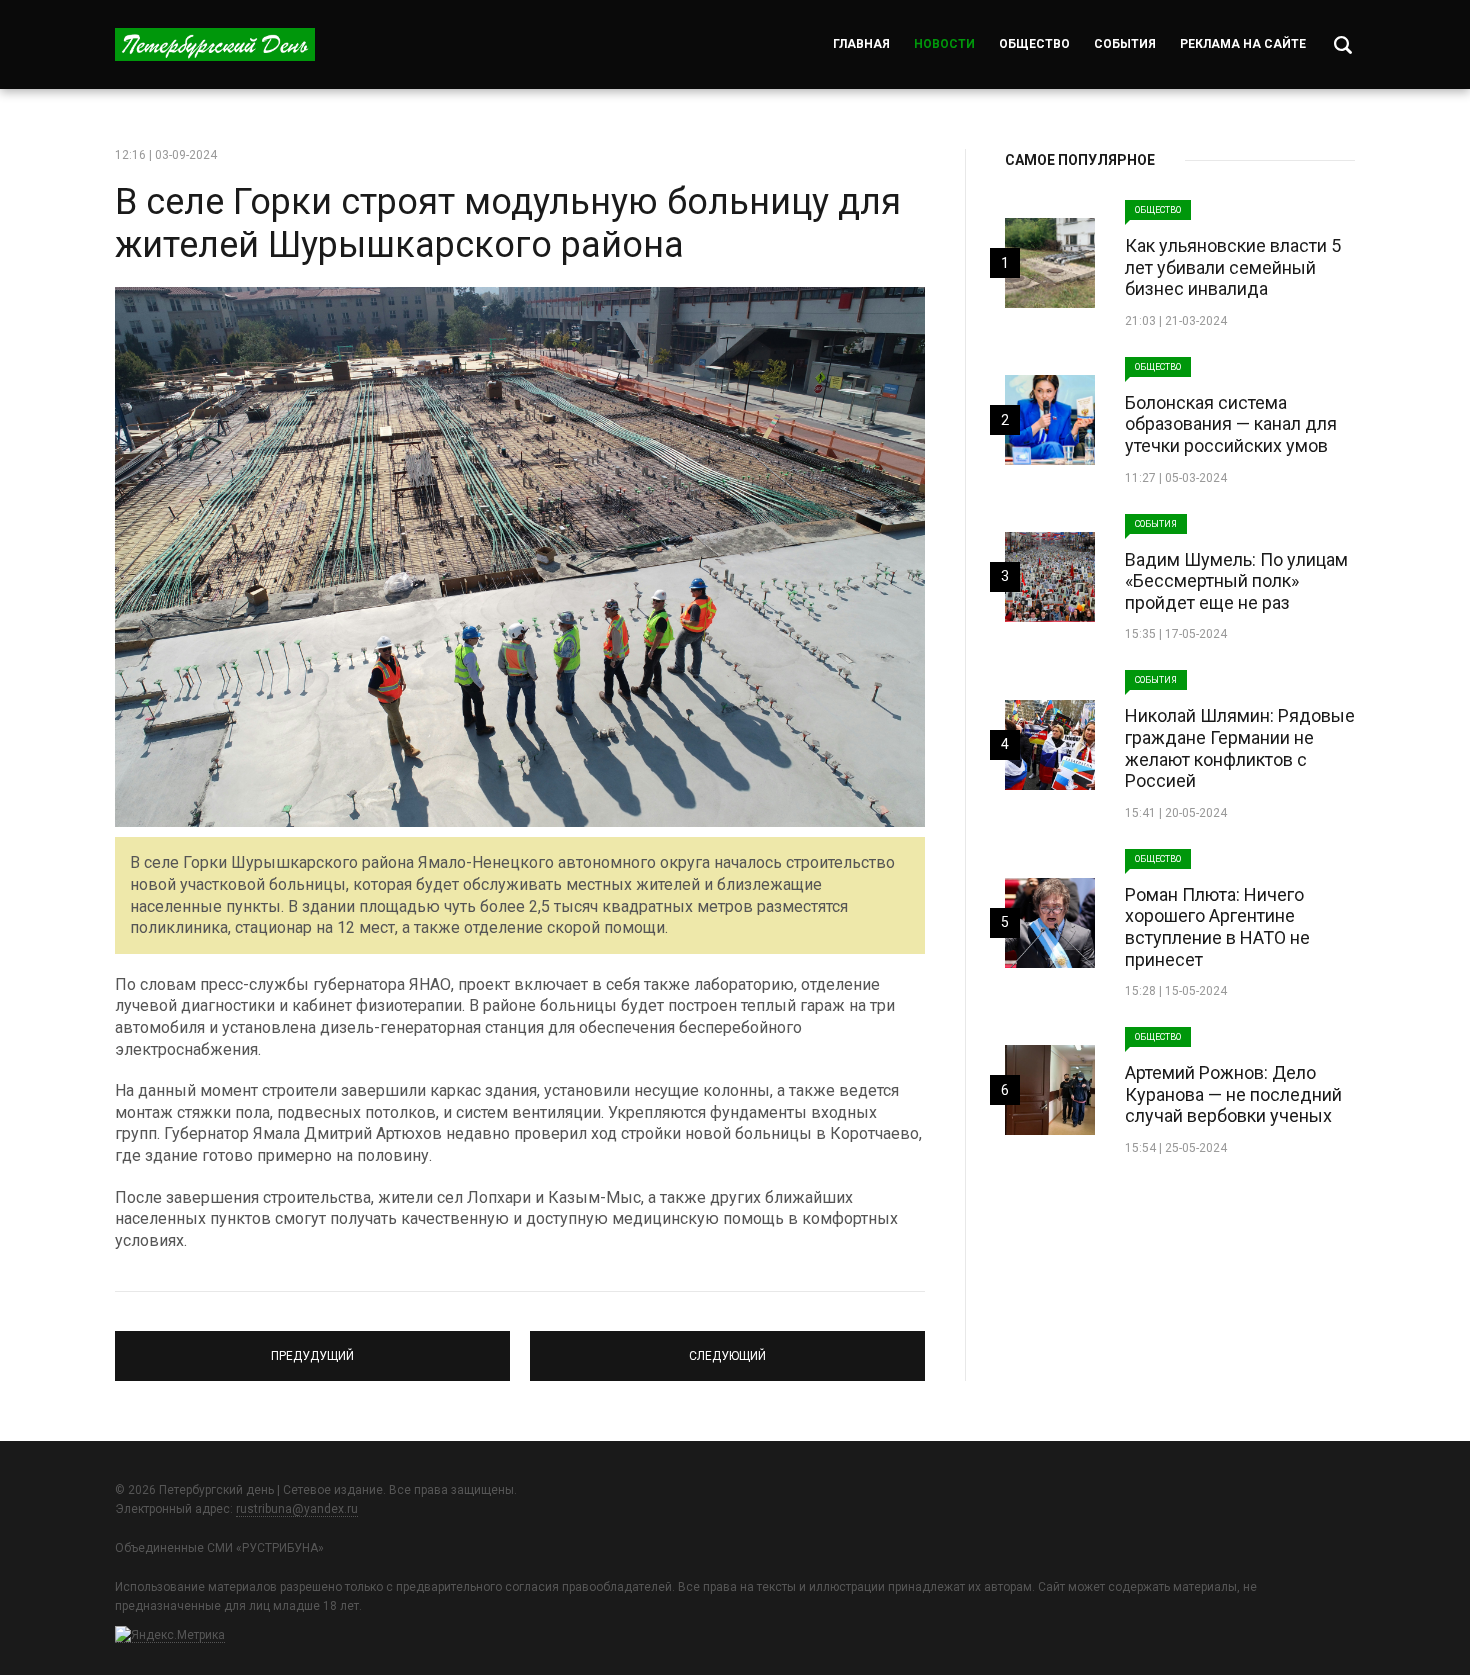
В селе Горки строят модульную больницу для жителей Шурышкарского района (508, 223)
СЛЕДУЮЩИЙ (727, 1347)
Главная (861, 44)
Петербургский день (215, 44)
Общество (1034, 44)
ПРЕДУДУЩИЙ (312, 1347)
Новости (944, 44)
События (1125, 44)
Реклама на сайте (1243, 44)
